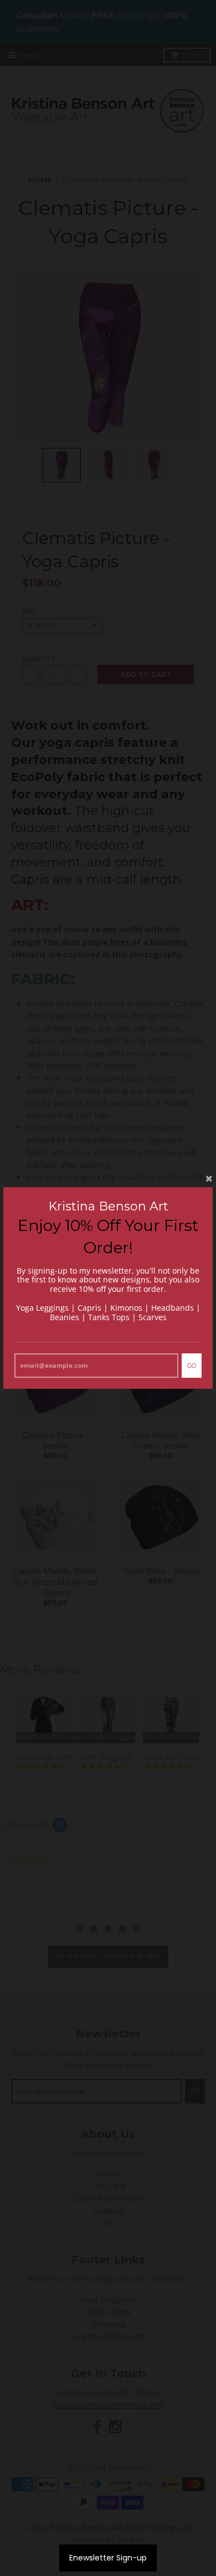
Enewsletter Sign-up (108, 2558)
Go (192, 1366)
